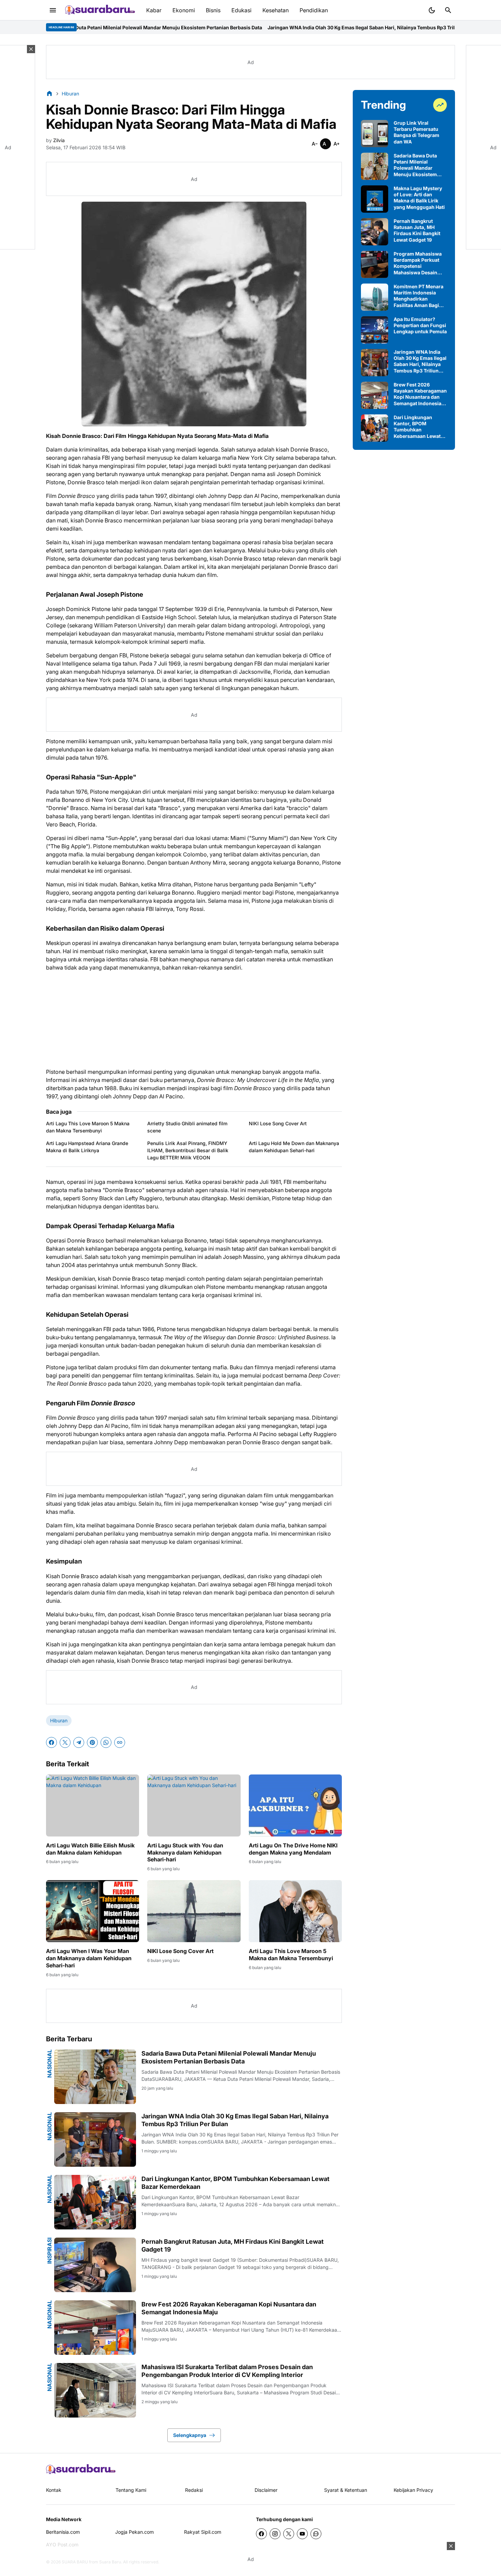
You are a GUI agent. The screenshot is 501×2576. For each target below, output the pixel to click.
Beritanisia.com (63, 2532)
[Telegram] (79, 1742)
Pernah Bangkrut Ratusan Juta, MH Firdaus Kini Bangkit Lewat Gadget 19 (233, 2245)
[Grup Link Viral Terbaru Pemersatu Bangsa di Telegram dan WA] (375, 134)
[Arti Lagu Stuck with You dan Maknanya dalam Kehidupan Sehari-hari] (194, 1805)
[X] (65, 1742)
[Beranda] (49, 93)
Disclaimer (266, 2490)
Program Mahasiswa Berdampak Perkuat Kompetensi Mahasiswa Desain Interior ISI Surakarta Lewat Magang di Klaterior (418, 263)
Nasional (49, 2064)
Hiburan (59, 1720)
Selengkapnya (190, 2435)
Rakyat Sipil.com (203, 2532)
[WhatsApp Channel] (316, 2534)
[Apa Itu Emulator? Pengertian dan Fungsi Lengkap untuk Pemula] (375, 330)
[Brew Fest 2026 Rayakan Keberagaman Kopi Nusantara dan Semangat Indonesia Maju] (95, 2328)
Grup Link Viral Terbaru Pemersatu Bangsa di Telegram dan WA (416, 132)
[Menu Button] (53, 10)
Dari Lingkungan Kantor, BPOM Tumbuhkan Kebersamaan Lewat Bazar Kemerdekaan (236, 2183)
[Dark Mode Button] (432, 10)
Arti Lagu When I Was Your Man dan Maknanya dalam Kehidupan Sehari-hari (89, 1958)
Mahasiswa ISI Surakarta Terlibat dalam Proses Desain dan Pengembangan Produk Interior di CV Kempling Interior (227, 2371)
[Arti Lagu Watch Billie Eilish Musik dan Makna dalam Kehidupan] (93, 1805)
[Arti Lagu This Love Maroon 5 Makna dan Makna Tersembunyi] (295, 1911)
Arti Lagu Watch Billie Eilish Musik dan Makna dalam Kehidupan (90, 1849)
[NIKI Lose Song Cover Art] (194, 1911)
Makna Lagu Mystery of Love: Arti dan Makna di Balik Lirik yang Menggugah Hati (419, 198)
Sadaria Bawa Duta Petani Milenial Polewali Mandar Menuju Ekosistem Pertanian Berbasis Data (229, 2057)
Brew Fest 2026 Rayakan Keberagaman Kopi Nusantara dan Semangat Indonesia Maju (229, 2308)
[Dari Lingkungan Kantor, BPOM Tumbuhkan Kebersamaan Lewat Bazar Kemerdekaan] (95, 2202)
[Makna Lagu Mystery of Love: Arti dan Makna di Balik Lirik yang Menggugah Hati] (375, 199)
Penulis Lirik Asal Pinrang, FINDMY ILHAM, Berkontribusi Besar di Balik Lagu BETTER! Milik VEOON (188, 1150)
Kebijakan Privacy (413, 2490)
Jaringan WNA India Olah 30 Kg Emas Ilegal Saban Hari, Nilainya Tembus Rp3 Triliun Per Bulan (265, 27)
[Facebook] (51, 1742)
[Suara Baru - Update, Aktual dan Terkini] (100, 10)
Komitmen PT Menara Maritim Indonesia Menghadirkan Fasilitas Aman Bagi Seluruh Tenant (419, 296)
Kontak (54, 2490)
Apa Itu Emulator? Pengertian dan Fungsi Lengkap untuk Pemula (420, 325)
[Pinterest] (92, 1742)
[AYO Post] (81, 2470)
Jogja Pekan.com (134, 2532)
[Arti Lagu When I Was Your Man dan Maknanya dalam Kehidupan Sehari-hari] (93, 1911)
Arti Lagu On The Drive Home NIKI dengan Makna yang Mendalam (293, 1849)
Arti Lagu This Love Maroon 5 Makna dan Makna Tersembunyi (88, 1127)
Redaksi (194, 2490)
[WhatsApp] (106, 1742)
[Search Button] (448, 10)
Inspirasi (49, 2251)
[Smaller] (315, 144)
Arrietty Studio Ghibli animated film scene (187, 1127)
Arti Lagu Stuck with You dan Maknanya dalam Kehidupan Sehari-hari (185, 1853)
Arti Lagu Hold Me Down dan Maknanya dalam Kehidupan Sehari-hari (294, 1147)
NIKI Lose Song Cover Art (278, 1123)
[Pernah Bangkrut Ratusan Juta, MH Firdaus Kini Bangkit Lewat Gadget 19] (95, 2265)
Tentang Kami (131, 2490)
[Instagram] (275, 2534)
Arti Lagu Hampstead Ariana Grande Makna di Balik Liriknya (87, 1147)
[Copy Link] (120, 1742)
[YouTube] (302, 2534)
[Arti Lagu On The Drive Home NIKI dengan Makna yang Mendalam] (295, 1805)
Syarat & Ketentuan (346, 2490)
